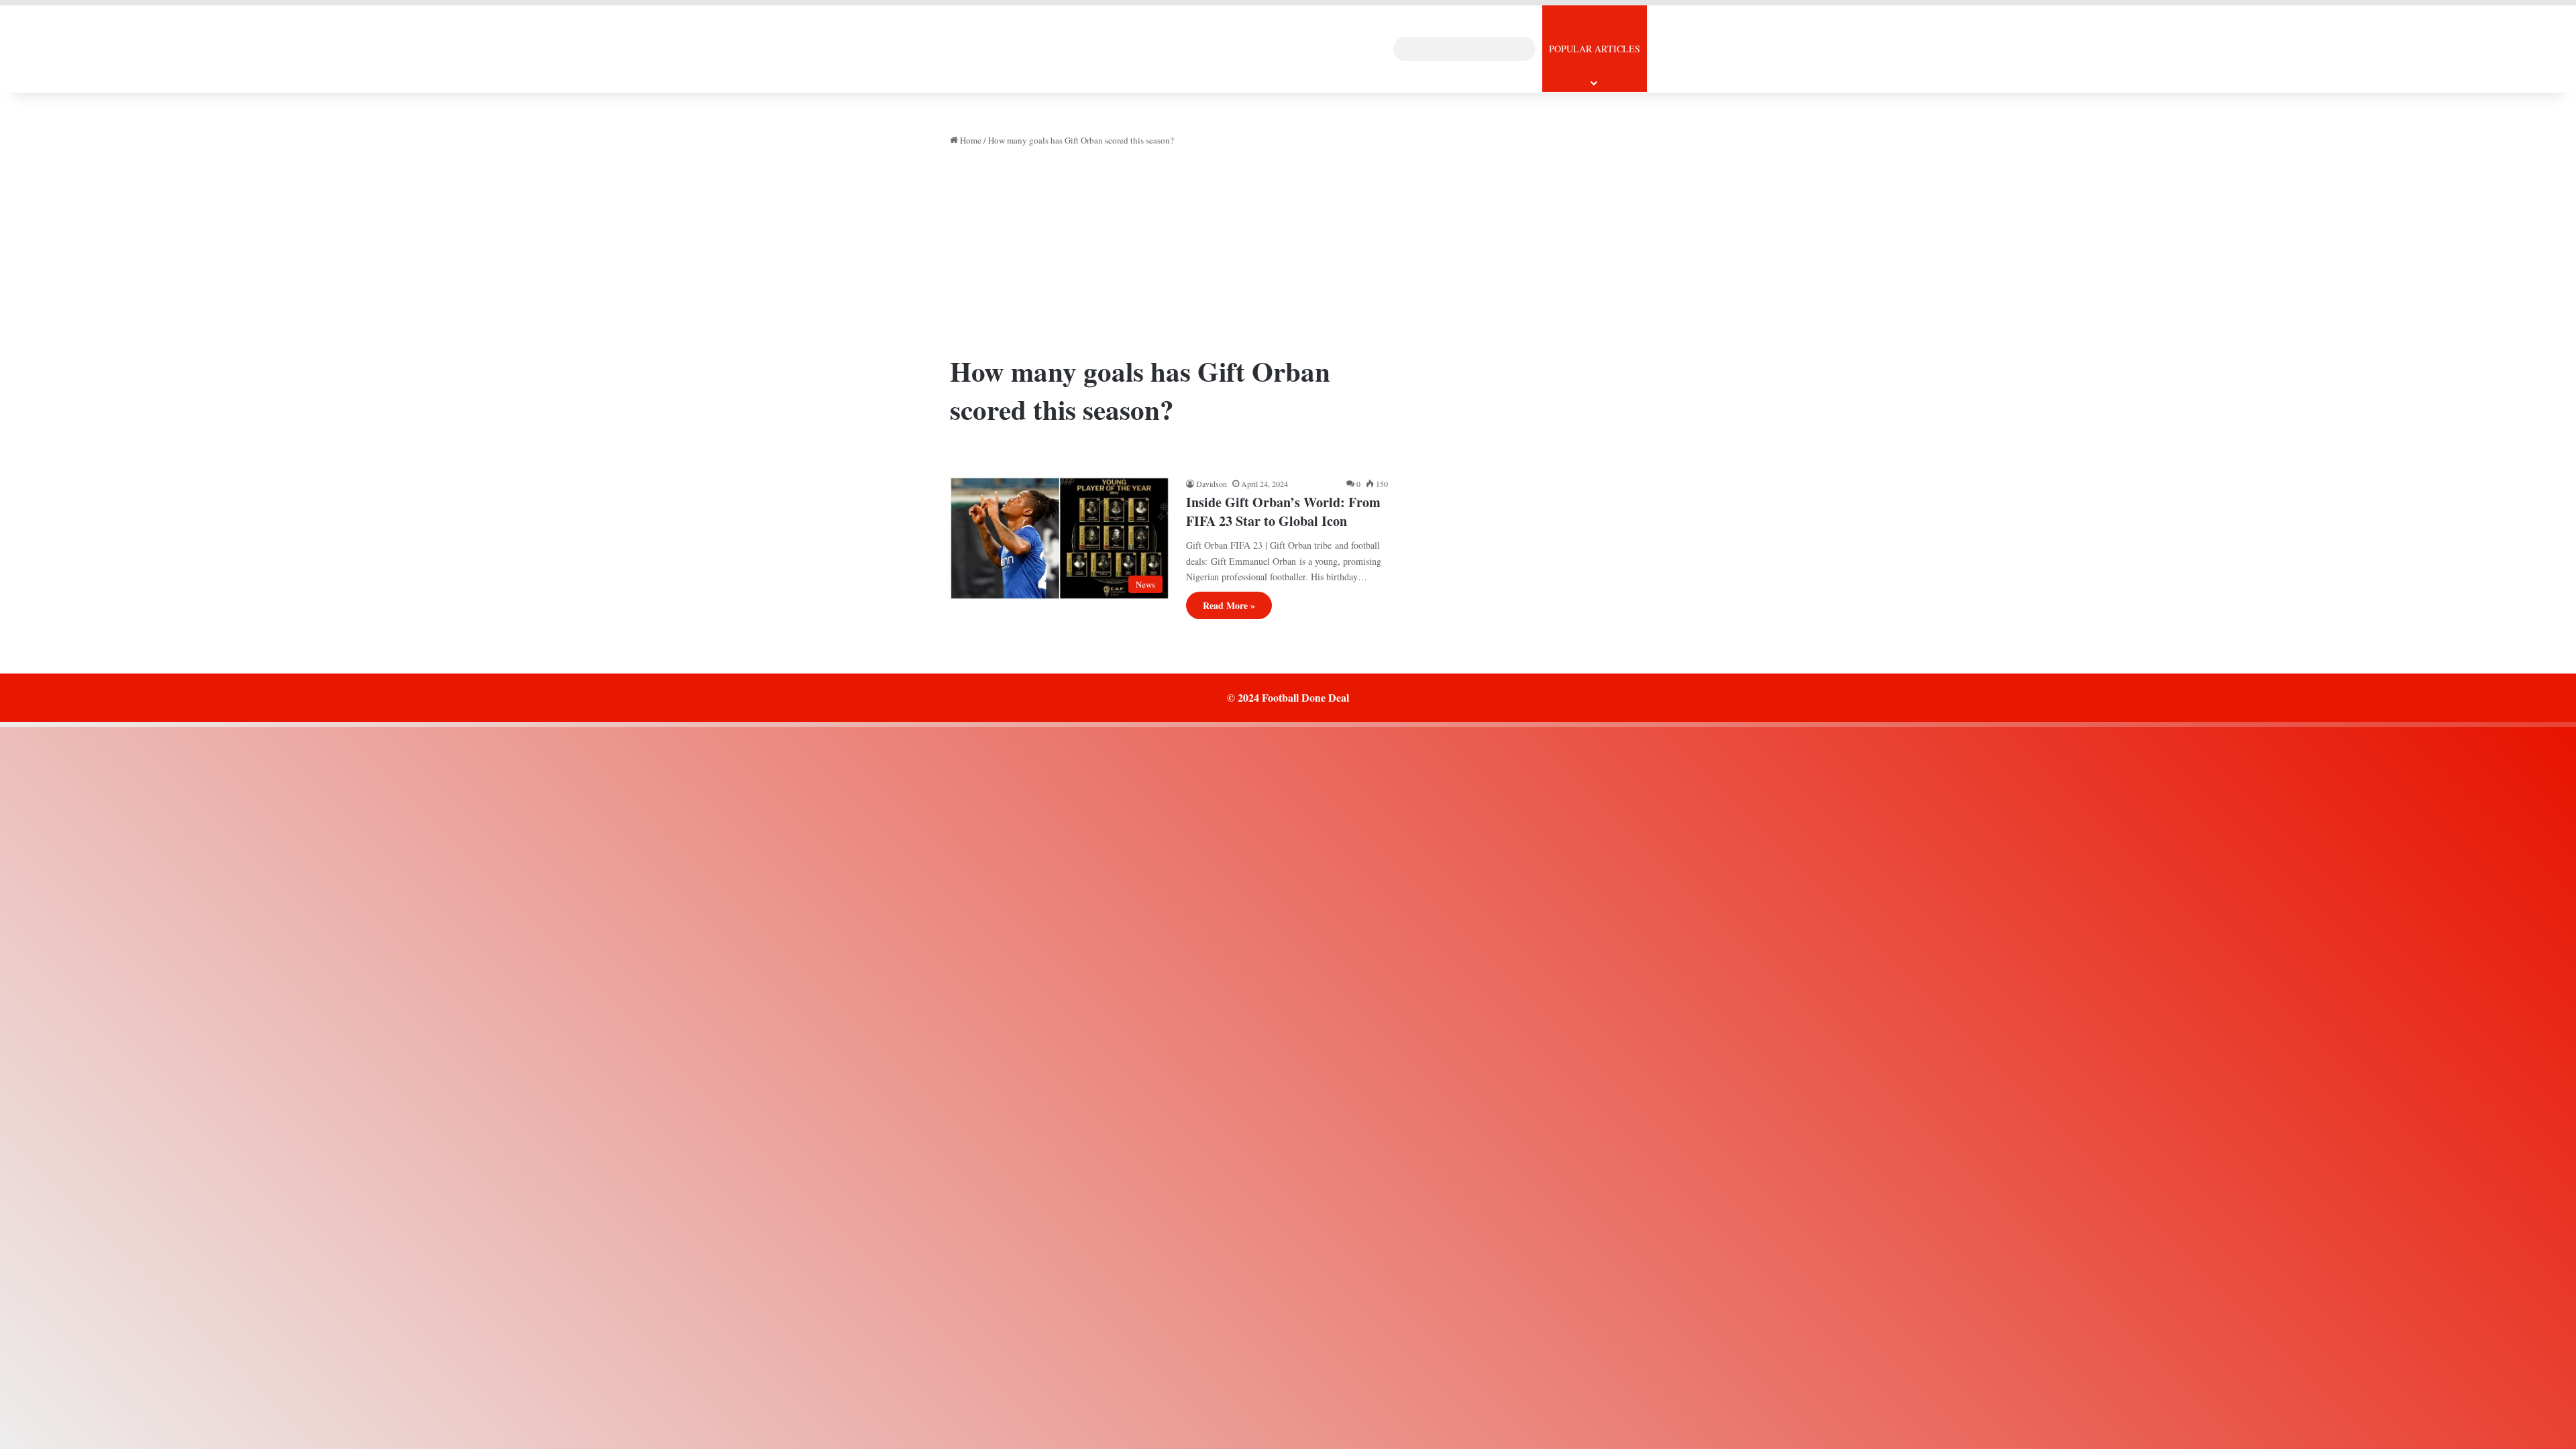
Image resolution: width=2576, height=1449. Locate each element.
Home (970, 140)
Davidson (1212, 484)
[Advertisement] (1169, 255)
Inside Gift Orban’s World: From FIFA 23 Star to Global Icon (1283, 512)
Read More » (1229, 605)
